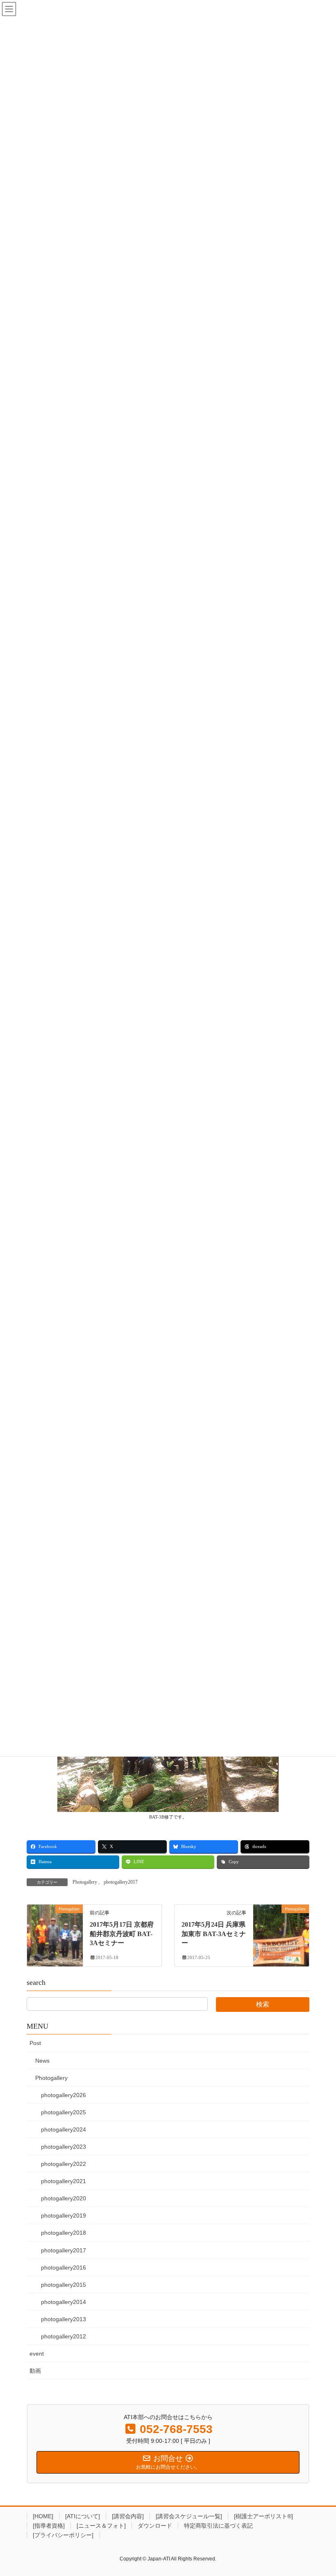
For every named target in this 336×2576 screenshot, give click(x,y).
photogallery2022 (64, 2164)
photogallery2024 (64, 2129)
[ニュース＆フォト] (101, 2526)
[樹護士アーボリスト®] (263, 2516)
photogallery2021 (64, 2181)
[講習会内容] (128, 2516)
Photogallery (85, 1882)
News (42, 2061)
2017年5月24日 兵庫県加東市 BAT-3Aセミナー (214, 1934)
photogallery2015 (64, 2285)
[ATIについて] (83, 2516)
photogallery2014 (64, 2302)
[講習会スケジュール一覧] (189, 2516)
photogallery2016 (64, 2268)
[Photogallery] (55, 1935)
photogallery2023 (64, 2147)
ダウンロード (155, 2526)
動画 (35, 2371)
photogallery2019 (64, 2215)
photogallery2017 (121, 1882)
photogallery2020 (64, 2198)
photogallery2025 (64, 2112)
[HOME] (43, 2516)
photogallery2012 (64, 2336)
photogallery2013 (64, 2319)
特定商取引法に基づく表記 (218, 2526)
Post (35, 2043)
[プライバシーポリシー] (63, 2535)
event (37, 2354)
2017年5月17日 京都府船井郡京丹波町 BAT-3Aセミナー (122, 1934)
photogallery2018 (64, 2233)
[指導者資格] (49, 2526)
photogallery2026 (64, 2095)
